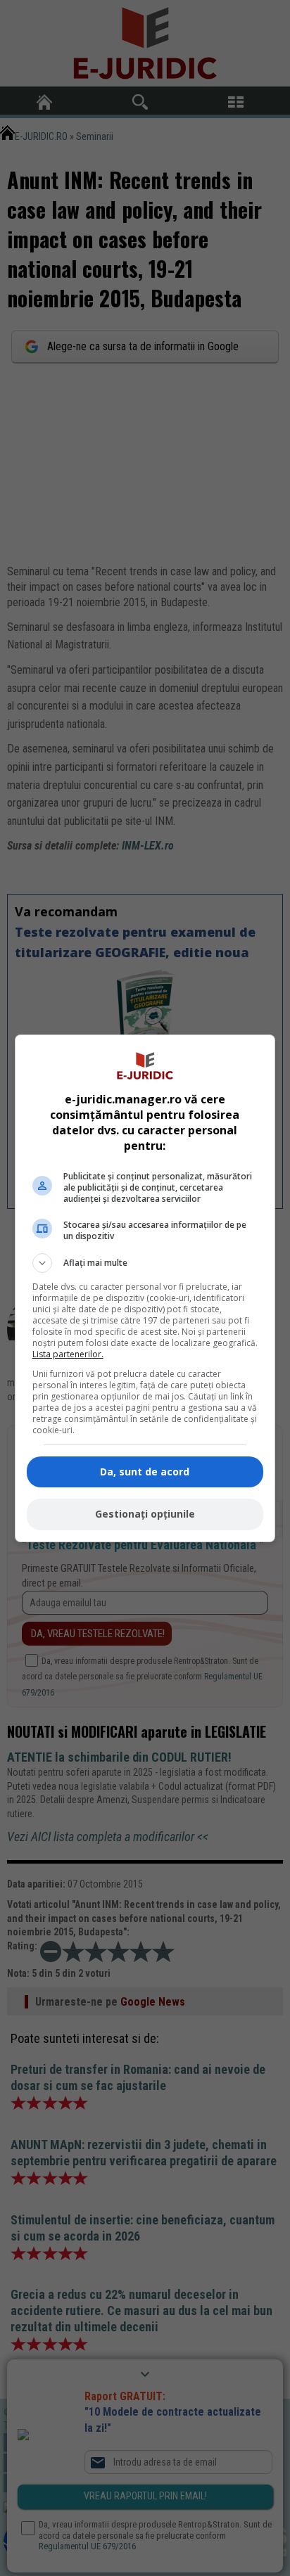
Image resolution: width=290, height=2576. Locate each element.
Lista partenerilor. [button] (68, 1354)
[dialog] (145, 1288)
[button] (145, 1263)
